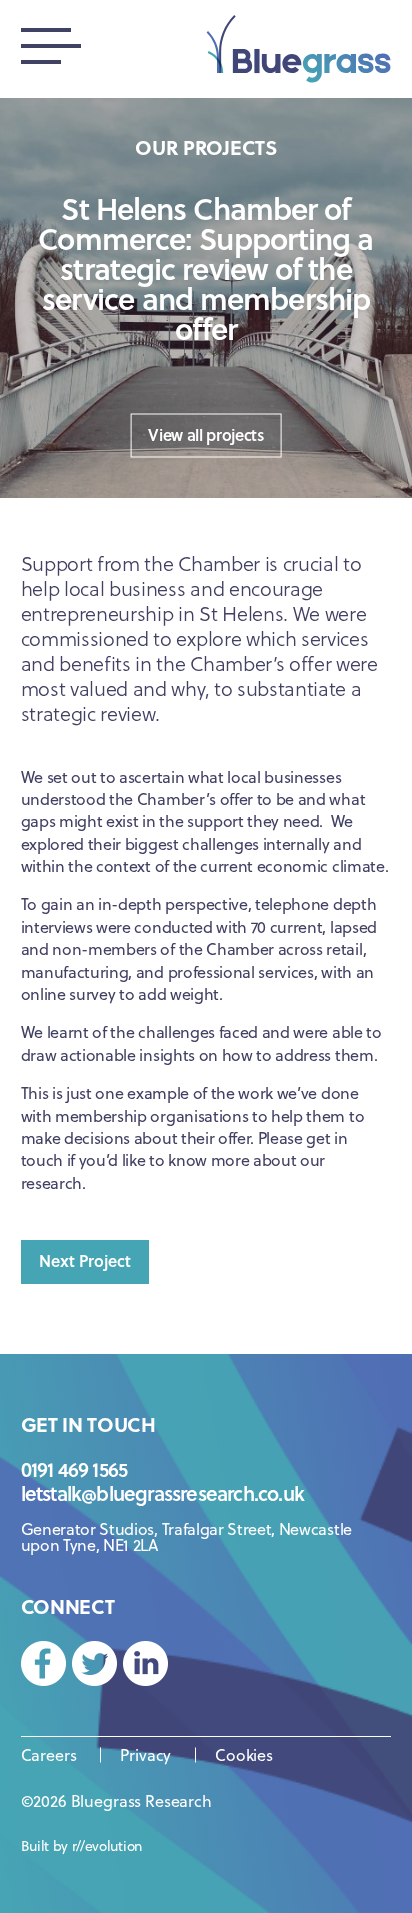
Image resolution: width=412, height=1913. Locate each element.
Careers (49, 1755)
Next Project (85, 1260)
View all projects (206, 433)
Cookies (244, 1755)
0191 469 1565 (74, 1469)
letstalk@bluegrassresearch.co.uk (162, 1493)
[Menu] (51, 48)
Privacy (145, 1755)
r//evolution (107, 1846)
